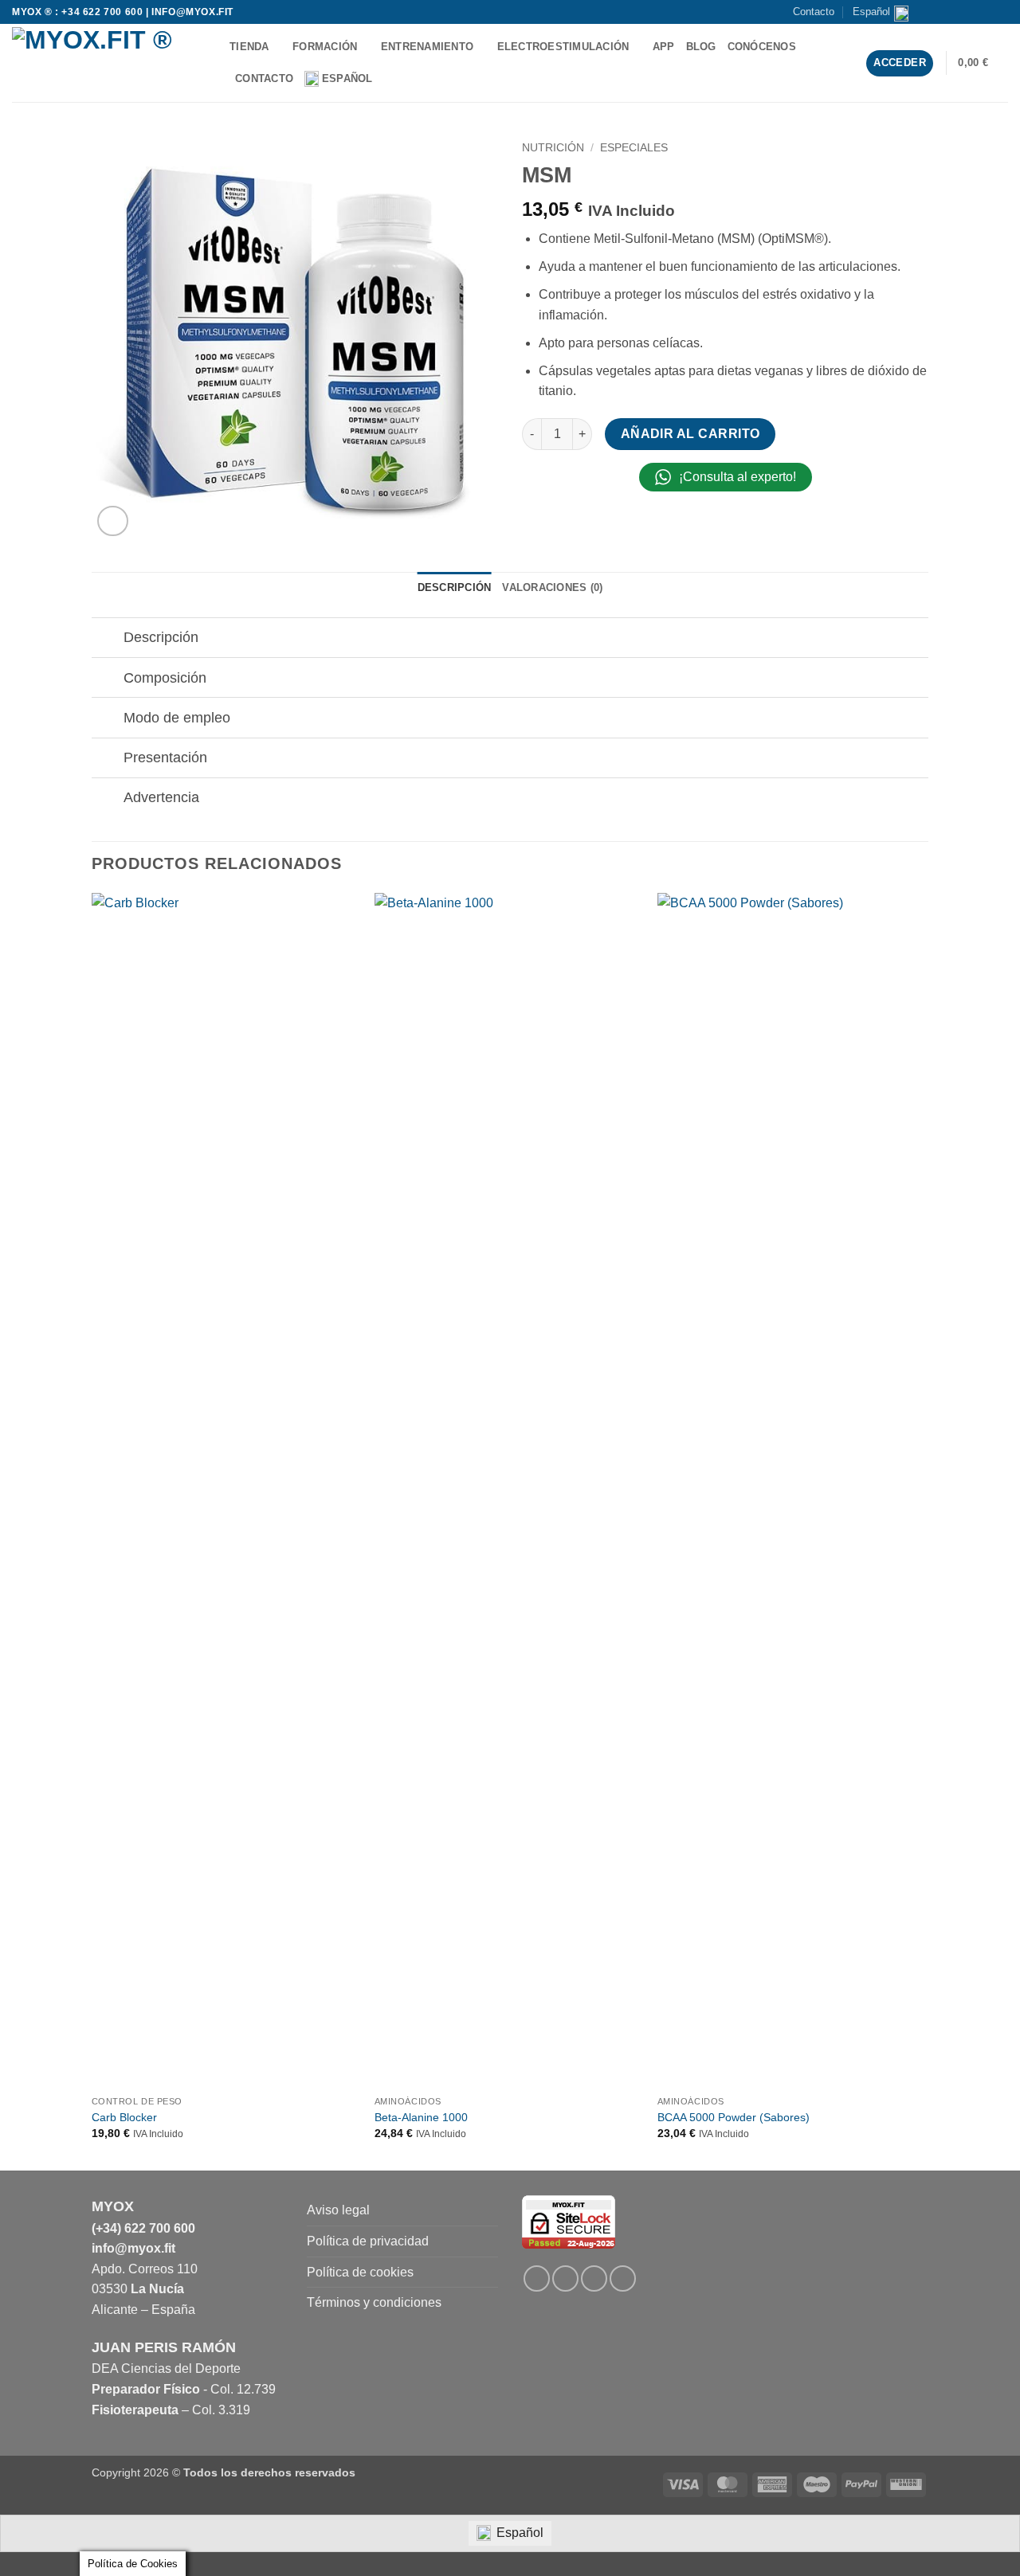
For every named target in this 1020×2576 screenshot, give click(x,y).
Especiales (634, 148)
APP (664, 47)
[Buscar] (390, 79)
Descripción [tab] (455, 587)
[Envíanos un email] (970, 12)
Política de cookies (360, 2272)
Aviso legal (338, 2210)
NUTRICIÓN (553, 148)
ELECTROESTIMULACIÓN (563, 47)
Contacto (814, 12)
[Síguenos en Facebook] (940, 12)
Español (871, 12)
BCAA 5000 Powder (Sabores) (734, 2117)
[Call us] (985, 12)
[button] (983, 63)
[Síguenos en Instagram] (955, 12)
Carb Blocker (124, 2117)
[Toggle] (107, 639)
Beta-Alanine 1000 (421, 2117)
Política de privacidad (368, 2241)
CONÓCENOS (762, 47)
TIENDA (249, 47)
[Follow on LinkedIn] (594, 2278)
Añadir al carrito (690, 434)
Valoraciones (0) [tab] (552, 587)
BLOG (701, 47)
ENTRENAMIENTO (427, 47)
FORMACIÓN (325, 47)
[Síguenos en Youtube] (1000, 12)
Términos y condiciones (374, 2302)
